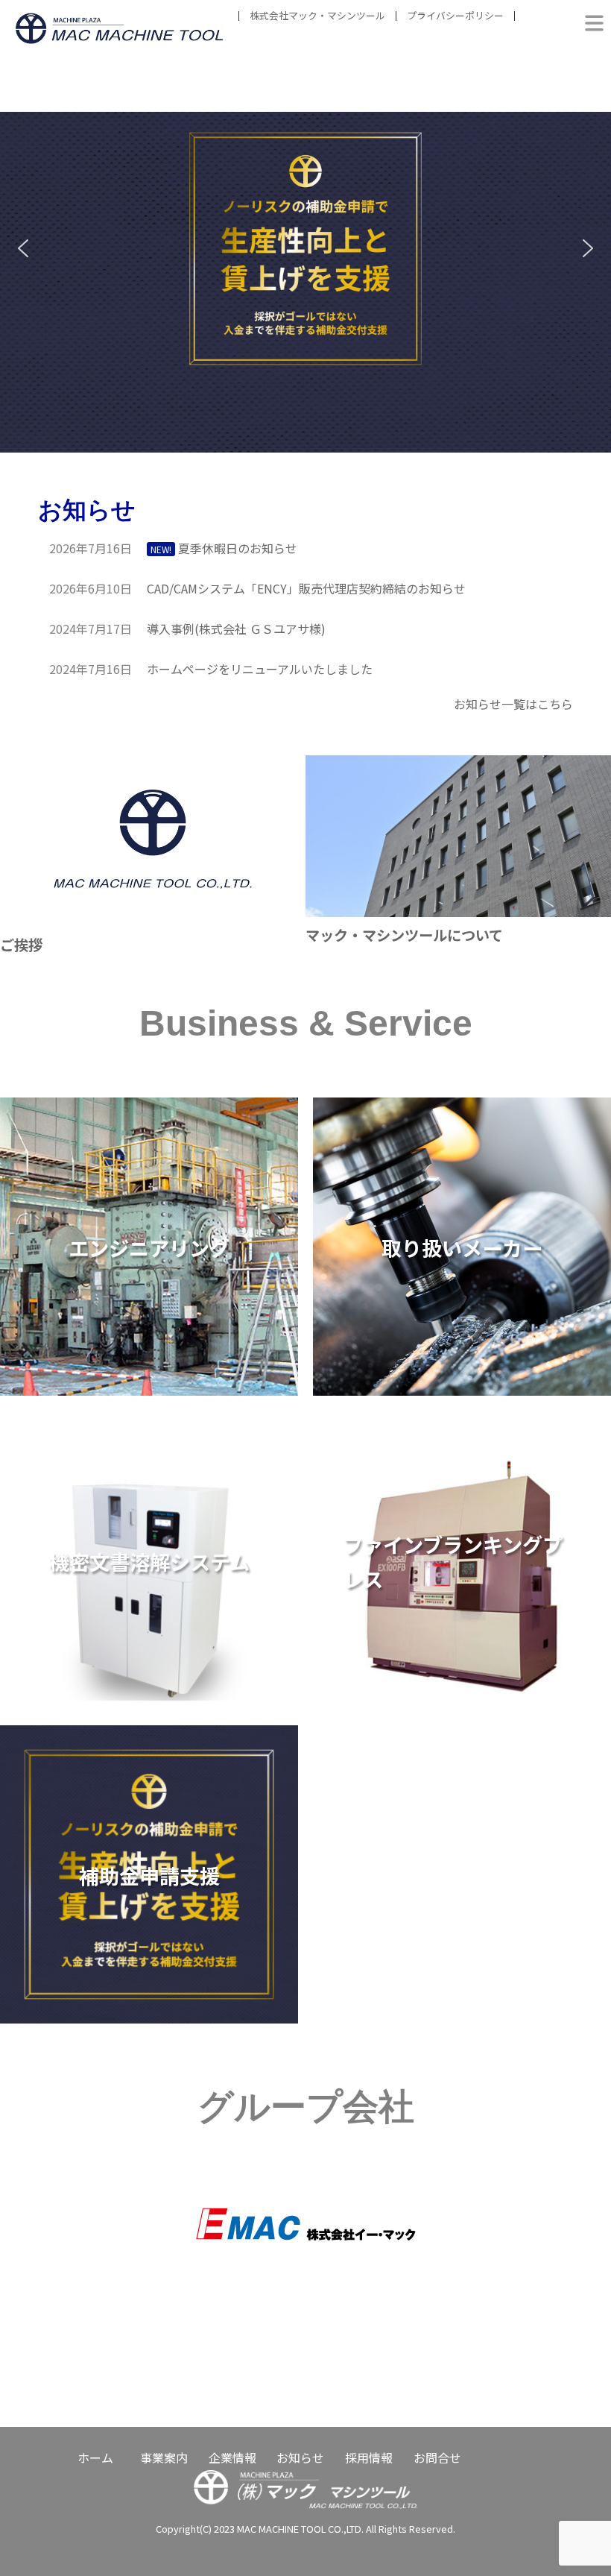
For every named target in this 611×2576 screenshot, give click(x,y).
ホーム (95, 2457)
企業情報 (232, 2457)
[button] (305, 249)
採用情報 (369, 2457)
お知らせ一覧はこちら (513, 704)
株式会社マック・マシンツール (317, 15)
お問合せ (437, 2457)
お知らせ (300, 2457)
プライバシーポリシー (455, 15)
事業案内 (164, 2457)
